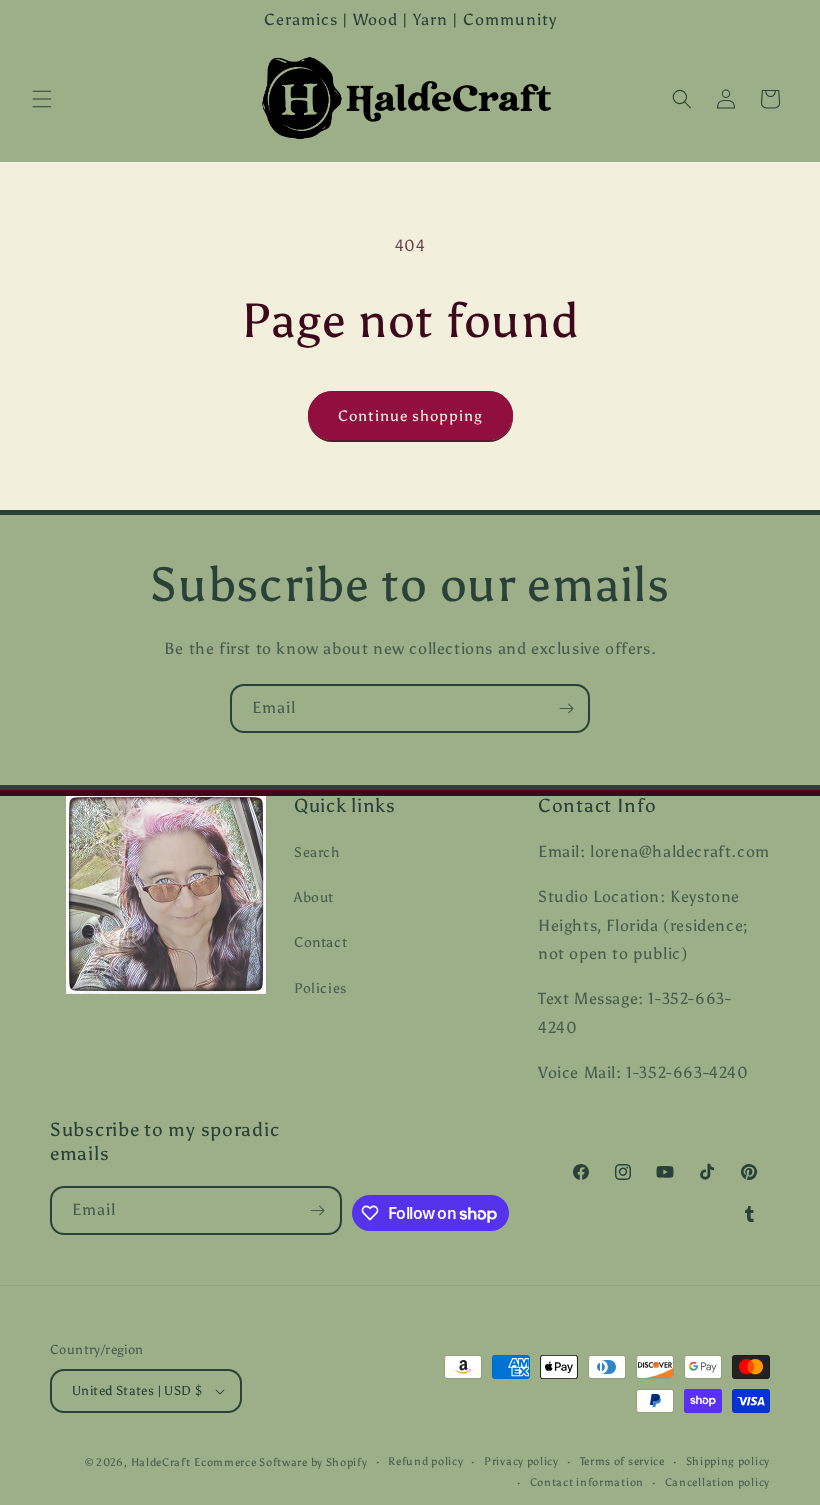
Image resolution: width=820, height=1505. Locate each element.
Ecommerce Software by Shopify (280, 1462)
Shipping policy (728, 1461)
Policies (320, 988)
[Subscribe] (566, 708)
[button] (42, 99)
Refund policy (425, 1461)
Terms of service (622, 1461)
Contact (320, 942)
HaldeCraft (161, 1462)
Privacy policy (521, 1461)
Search (317, 852)
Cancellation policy (717, 1482)
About (314, 897)
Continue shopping (410, 416)
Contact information (587, 1482)
